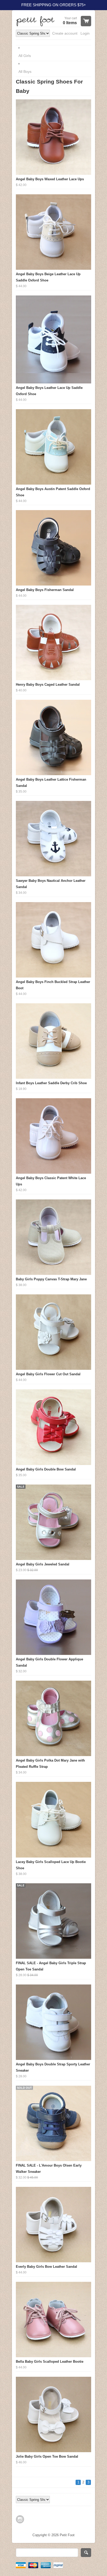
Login (85, 33)
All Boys (25, 72)
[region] (53, 5)
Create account (65, 33)
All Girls (25, 56)
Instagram (20, 2519)
